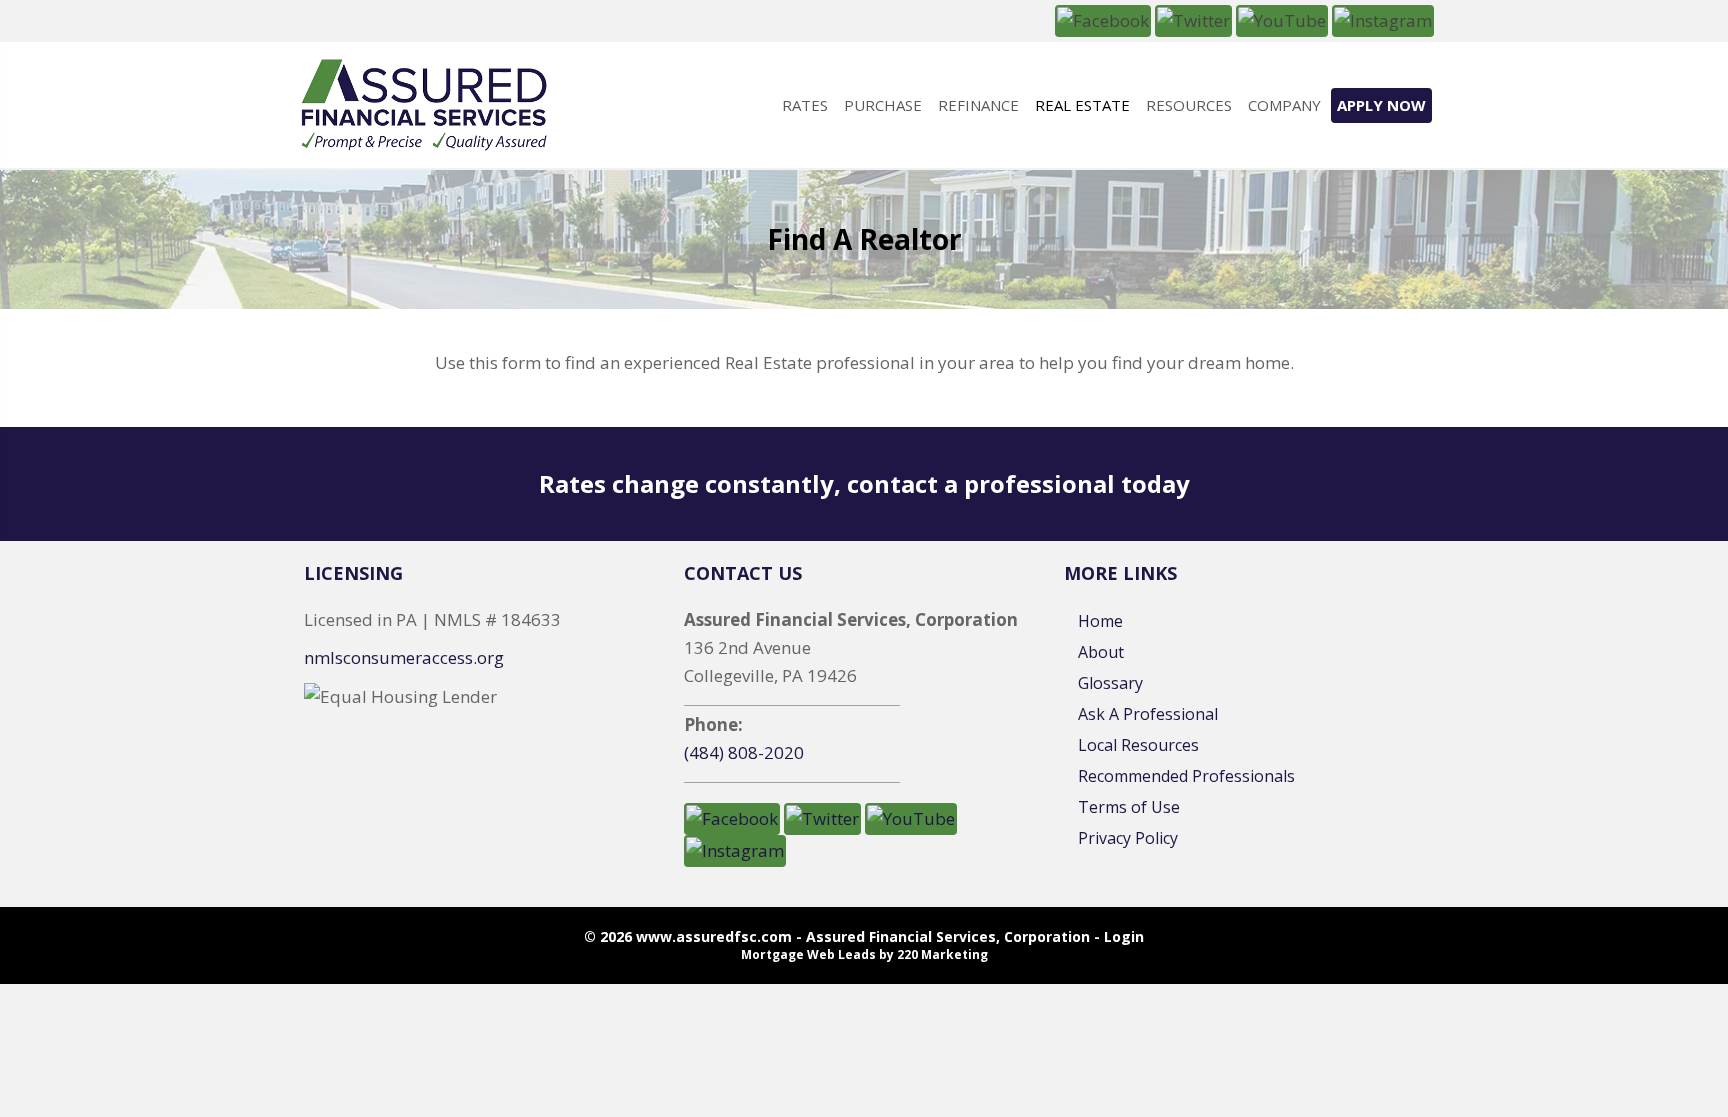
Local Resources (1138, 745)
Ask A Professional (1148, 714)
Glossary (1110, 683)
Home (1100, 621)
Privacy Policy (1128, 838)
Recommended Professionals (1186, 776)
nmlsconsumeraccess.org (404, 657)
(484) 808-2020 (744, 752)
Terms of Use (1129, 807)
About (1101, 652)
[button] (1103, 19)
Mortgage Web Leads (808, 954)
